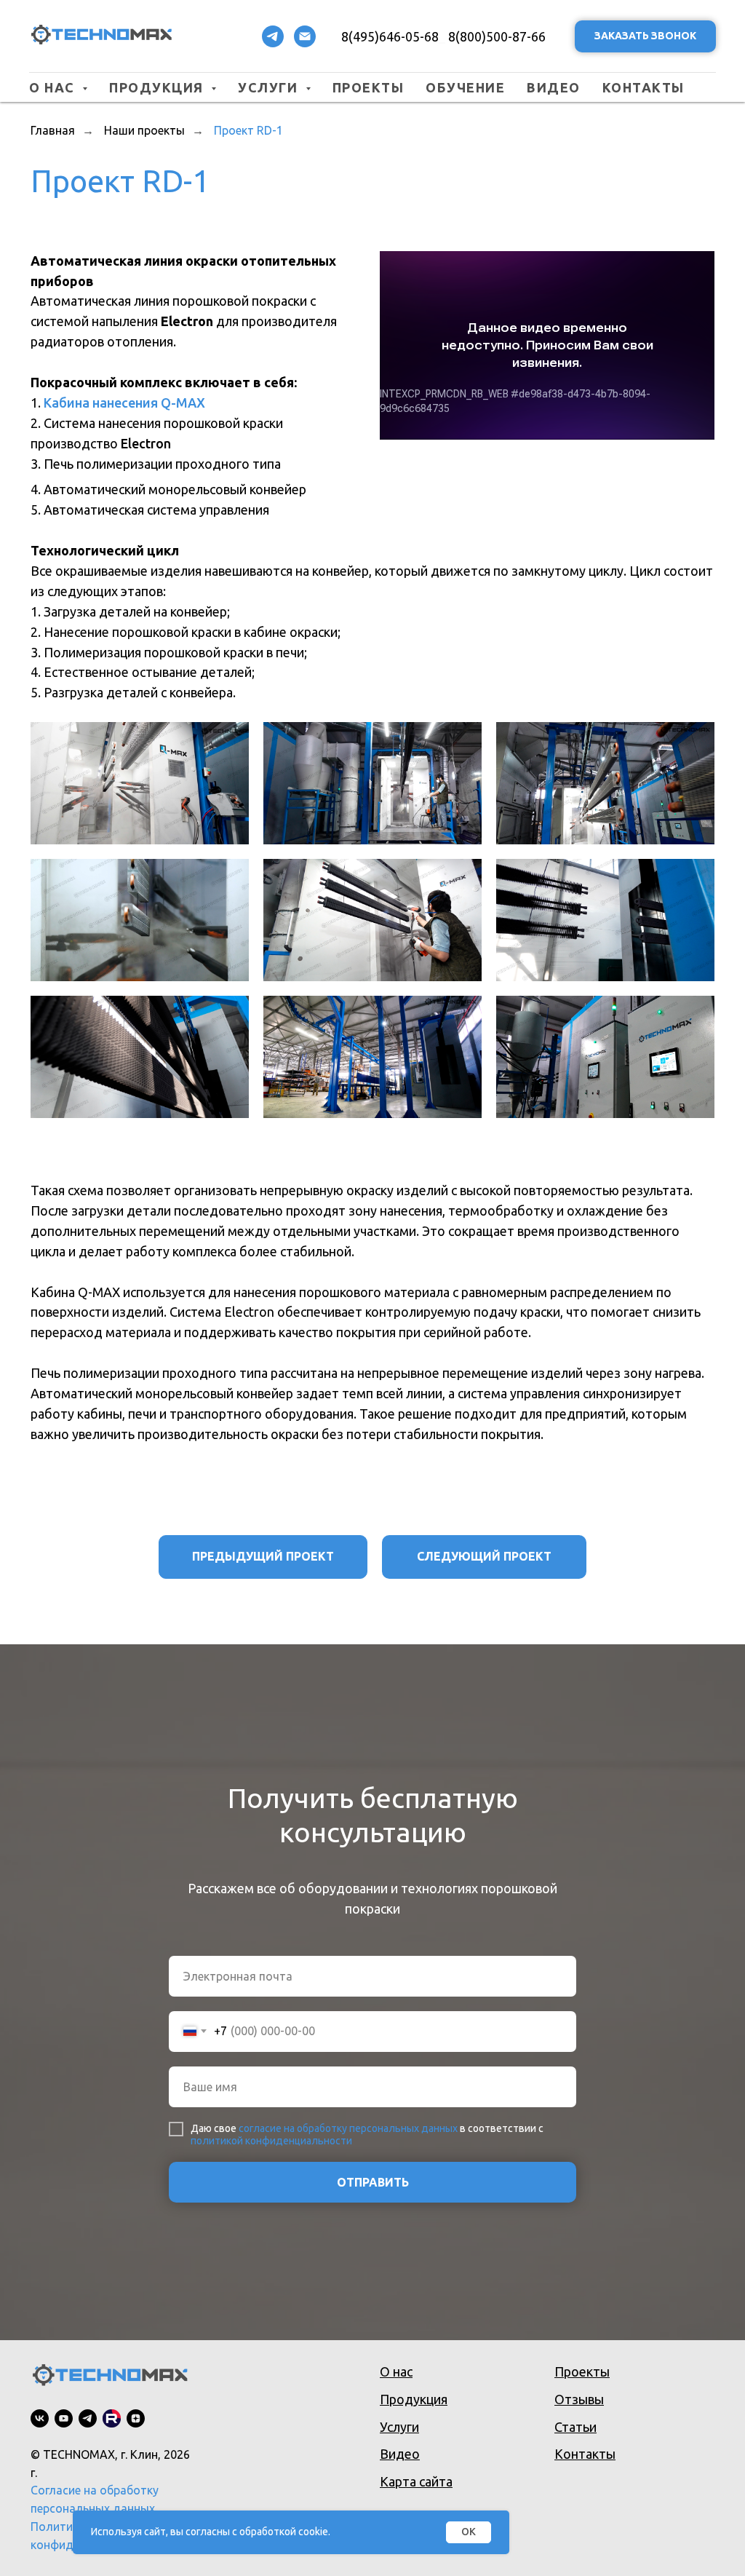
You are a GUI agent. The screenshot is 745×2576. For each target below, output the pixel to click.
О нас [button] (54, 87)
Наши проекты (144, 130)
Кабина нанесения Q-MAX (124, 403)
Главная (53, 130)
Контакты (644, 87)
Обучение (465, 87)
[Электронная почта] (305, 36)
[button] (645, 37)
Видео (554, 87)
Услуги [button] (270, 87)
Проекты (368, 87)
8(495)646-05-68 (390, 36)
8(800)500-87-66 (497, 36)
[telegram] (273, 36)
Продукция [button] (158, 87)
